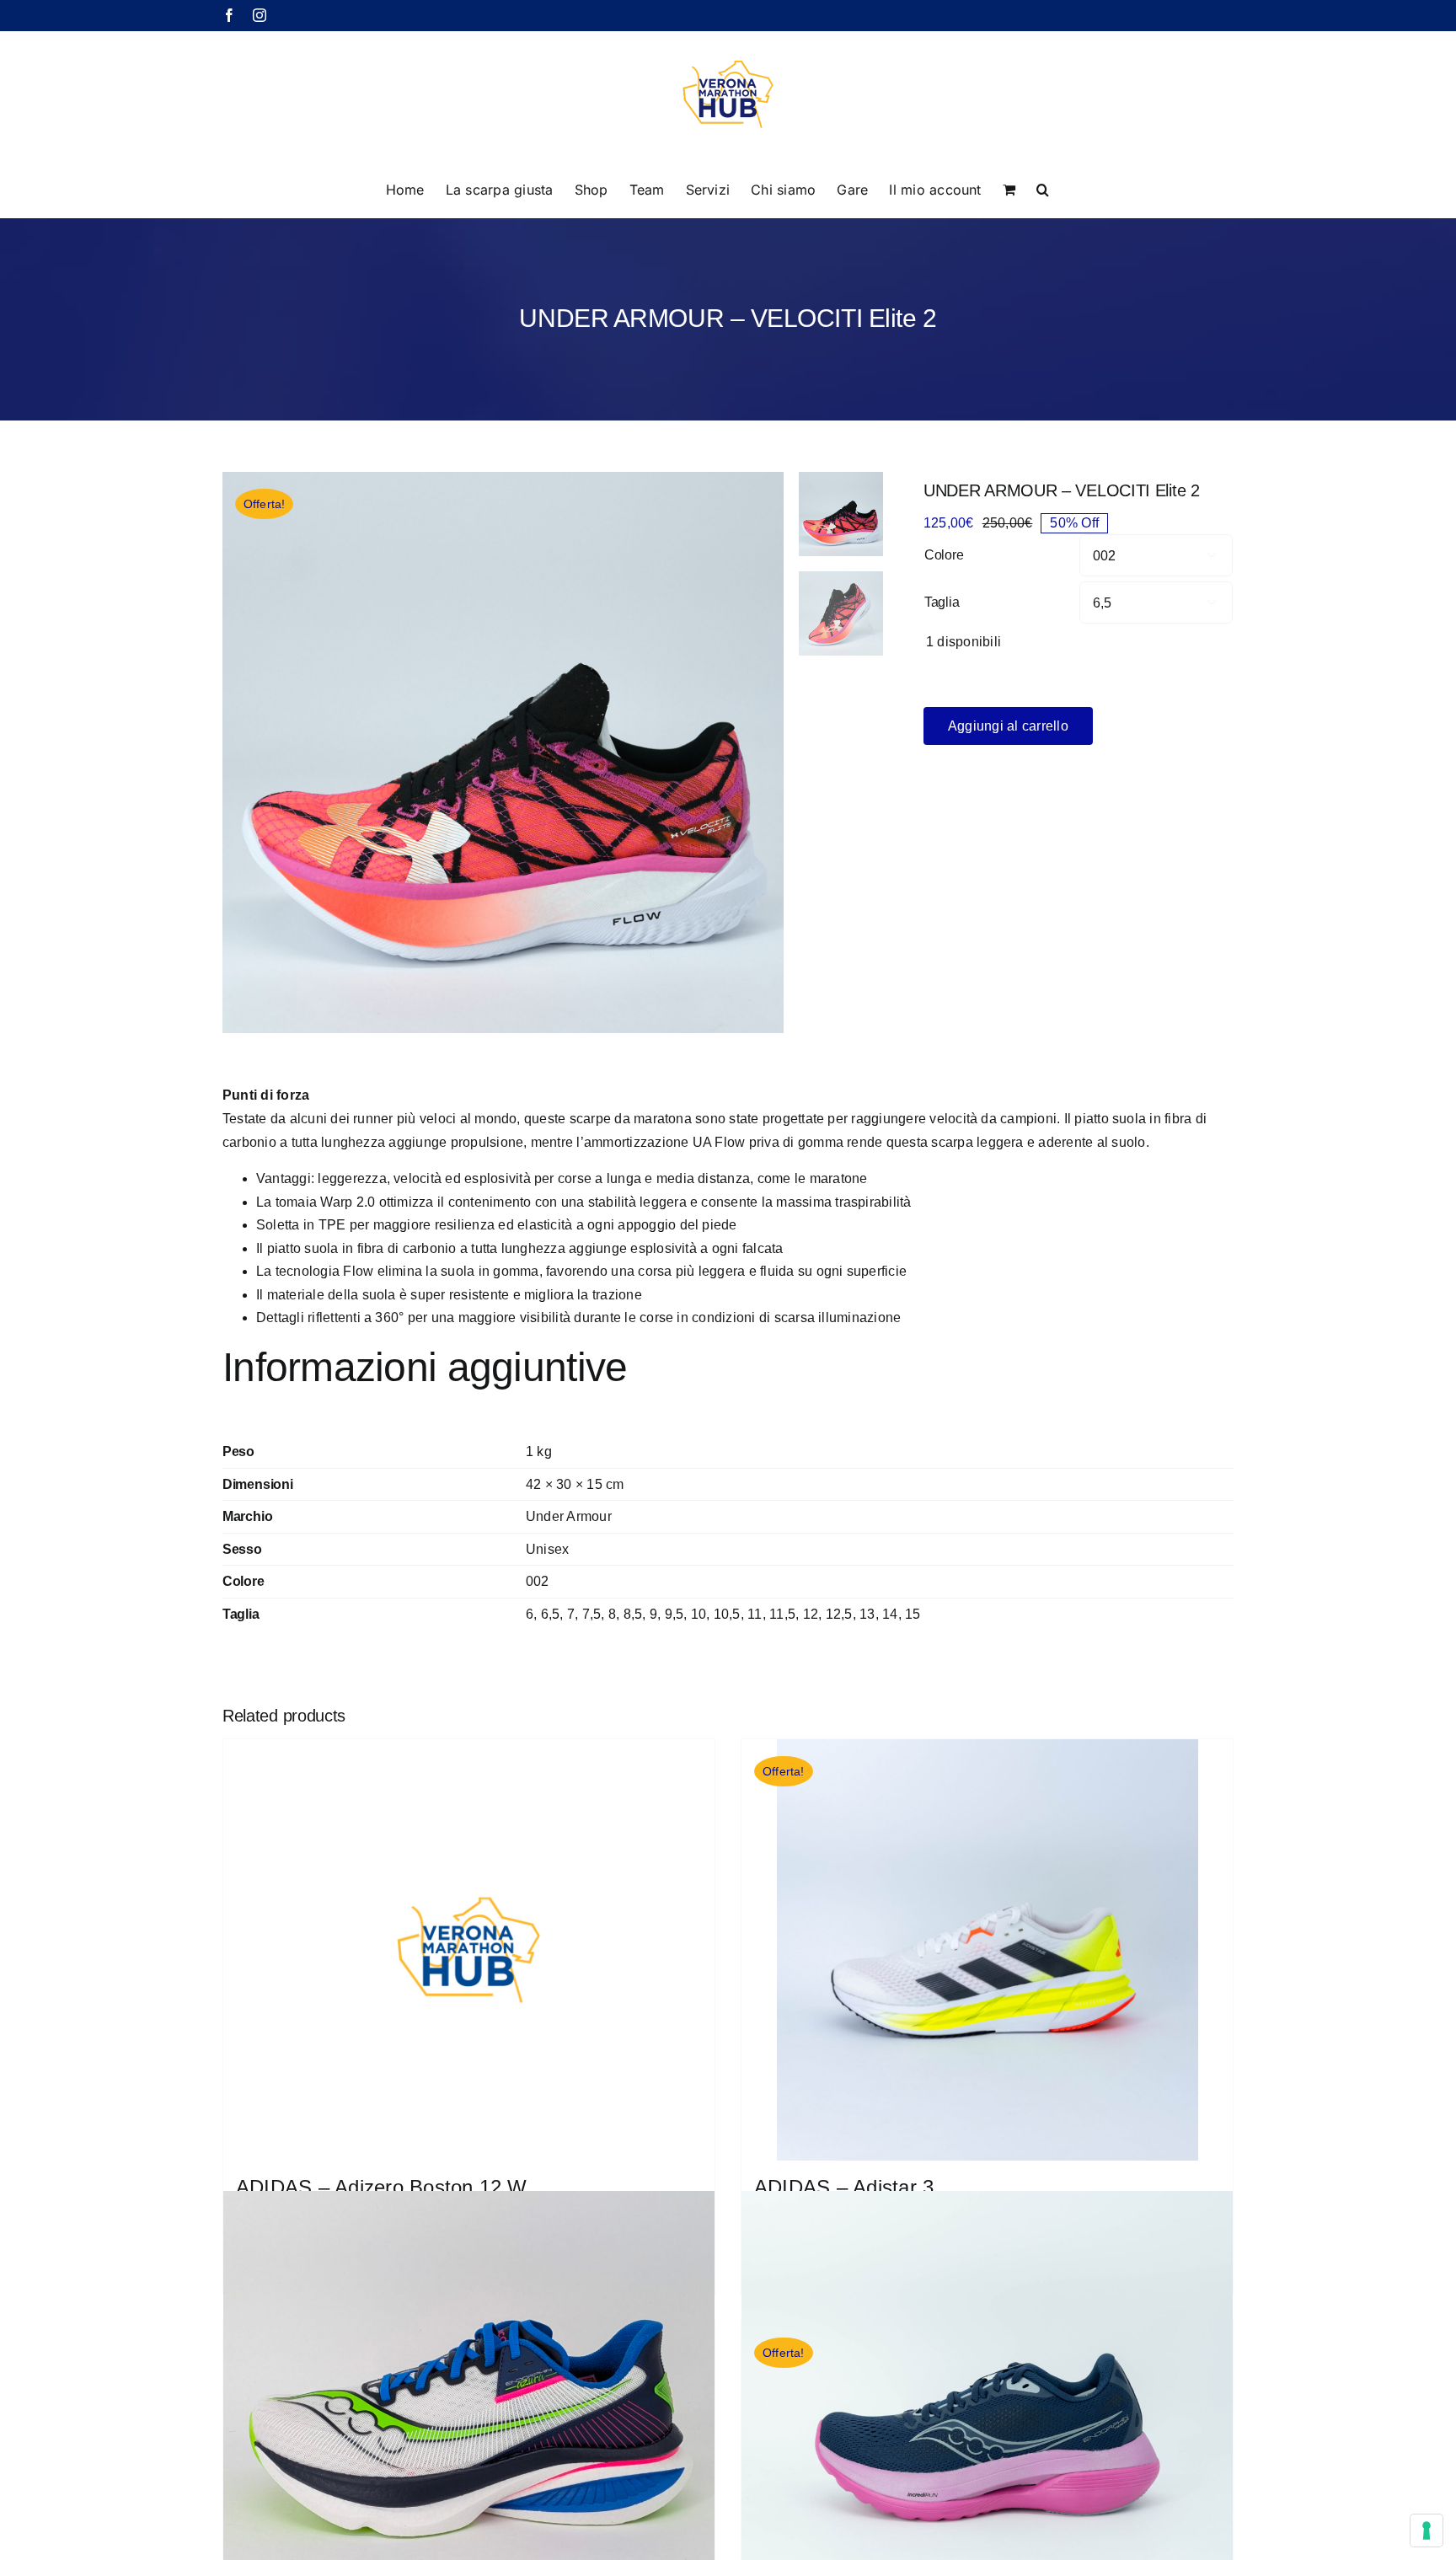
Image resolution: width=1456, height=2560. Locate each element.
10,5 (727, 1614)
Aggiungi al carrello (1008, 726)
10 (699, 1614)
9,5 (674, 1614)
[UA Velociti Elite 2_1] (503, 752)
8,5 (633, 1614)
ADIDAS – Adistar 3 (844, 2187)
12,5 (839, 1614)
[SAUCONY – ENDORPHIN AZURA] (469, 2437)
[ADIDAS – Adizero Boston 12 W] (469, 1950)
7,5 (592, 1614)
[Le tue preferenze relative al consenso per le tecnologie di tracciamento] (1427, 2531)
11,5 (782, 1614)
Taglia (942, 602)
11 (755, 1614)
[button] (1043, 188)
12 (811, 1614)
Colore (944, 555)
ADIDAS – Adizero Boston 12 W (382, 2187)
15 (913, 1614)
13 (867, 1614)
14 (890, 1614)
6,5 (551, 1614)
